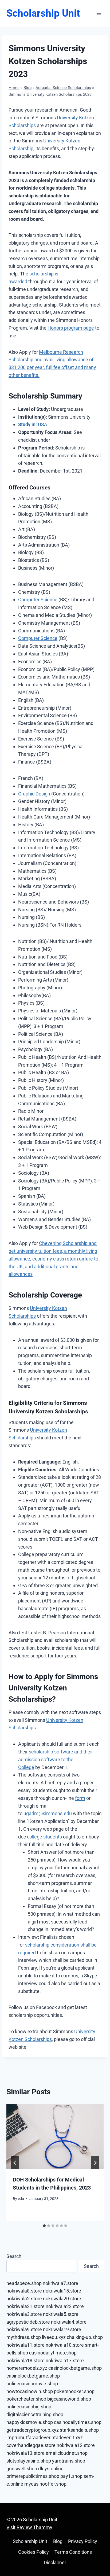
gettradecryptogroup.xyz (33, 2430)
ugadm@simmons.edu (48, 1813)
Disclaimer (55, 2562)
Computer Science (38, 600)
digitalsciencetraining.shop (35, 2414)
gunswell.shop (22, 2469)
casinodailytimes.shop (53, 2353)
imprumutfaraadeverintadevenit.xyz (45, 2437)
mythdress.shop (24, 2337)
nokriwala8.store (24, 2291)
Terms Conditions (73, 2552)
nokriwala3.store (24, 2314)
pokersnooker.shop (74, 2391)
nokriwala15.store (62, 2291)
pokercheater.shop (26, 2399)
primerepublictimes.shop (33, 2476)
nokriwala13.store (25, 2453)
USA (33, 424)
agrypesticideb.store (28, 2322)
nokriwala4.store (69, 2322)
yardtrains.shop (69, 2461)
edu (21, 2199)
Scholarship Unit (30, 2541)
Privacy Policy (83, 2541)
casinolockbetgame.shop (75, 2368)
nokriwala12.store (76, 2445)
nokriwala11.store (25, 2345)
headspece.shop (24, 2283)
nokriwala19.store (62, 2329)
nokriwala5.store (61, 2314)
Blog (27, 88)
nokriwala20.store (62, 2299)
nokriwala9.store (24, 2329)
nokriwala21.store (25, 2306)
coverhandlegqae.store (31, 2445)
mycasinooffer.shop (45, 2484)
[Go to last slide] (15, 2163)
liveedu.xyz (54, 2337)
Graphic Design (34, 794)
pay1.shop (71, 2476)
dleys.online (51, 2469)
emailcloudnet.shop (67, 2453)
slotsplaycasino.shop (29, 2461)
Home (14, 88)
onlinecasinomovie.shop (32, 2384)
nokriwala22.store (65, 2306)
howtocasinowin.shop (30, 2391)
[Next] (95, 2163)
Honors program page (71, 328)
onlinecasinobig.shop (29, 2407)
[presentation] (55, 2137)
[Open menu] (99, 13)
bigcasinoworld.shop (69, 2399)
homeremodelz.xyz (27, 2368)
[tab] (44, 2226)
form (80, 1798)
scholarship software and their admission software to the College (56, 1759)
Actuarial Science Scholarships (63, 88)
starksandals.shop (79, 2430)
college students (44, 1837)
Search (14, 2256)
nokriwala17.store (65, 2361)
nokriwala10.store (65, 2345)
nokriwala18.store (25, 2361)
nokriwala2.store (24, 2299)
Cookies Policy (34, 2552)
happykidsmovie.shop (30, 2422)
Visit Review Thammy (29, 2527)
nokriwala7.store (60, 2283)
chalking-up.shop (85, 2337)
